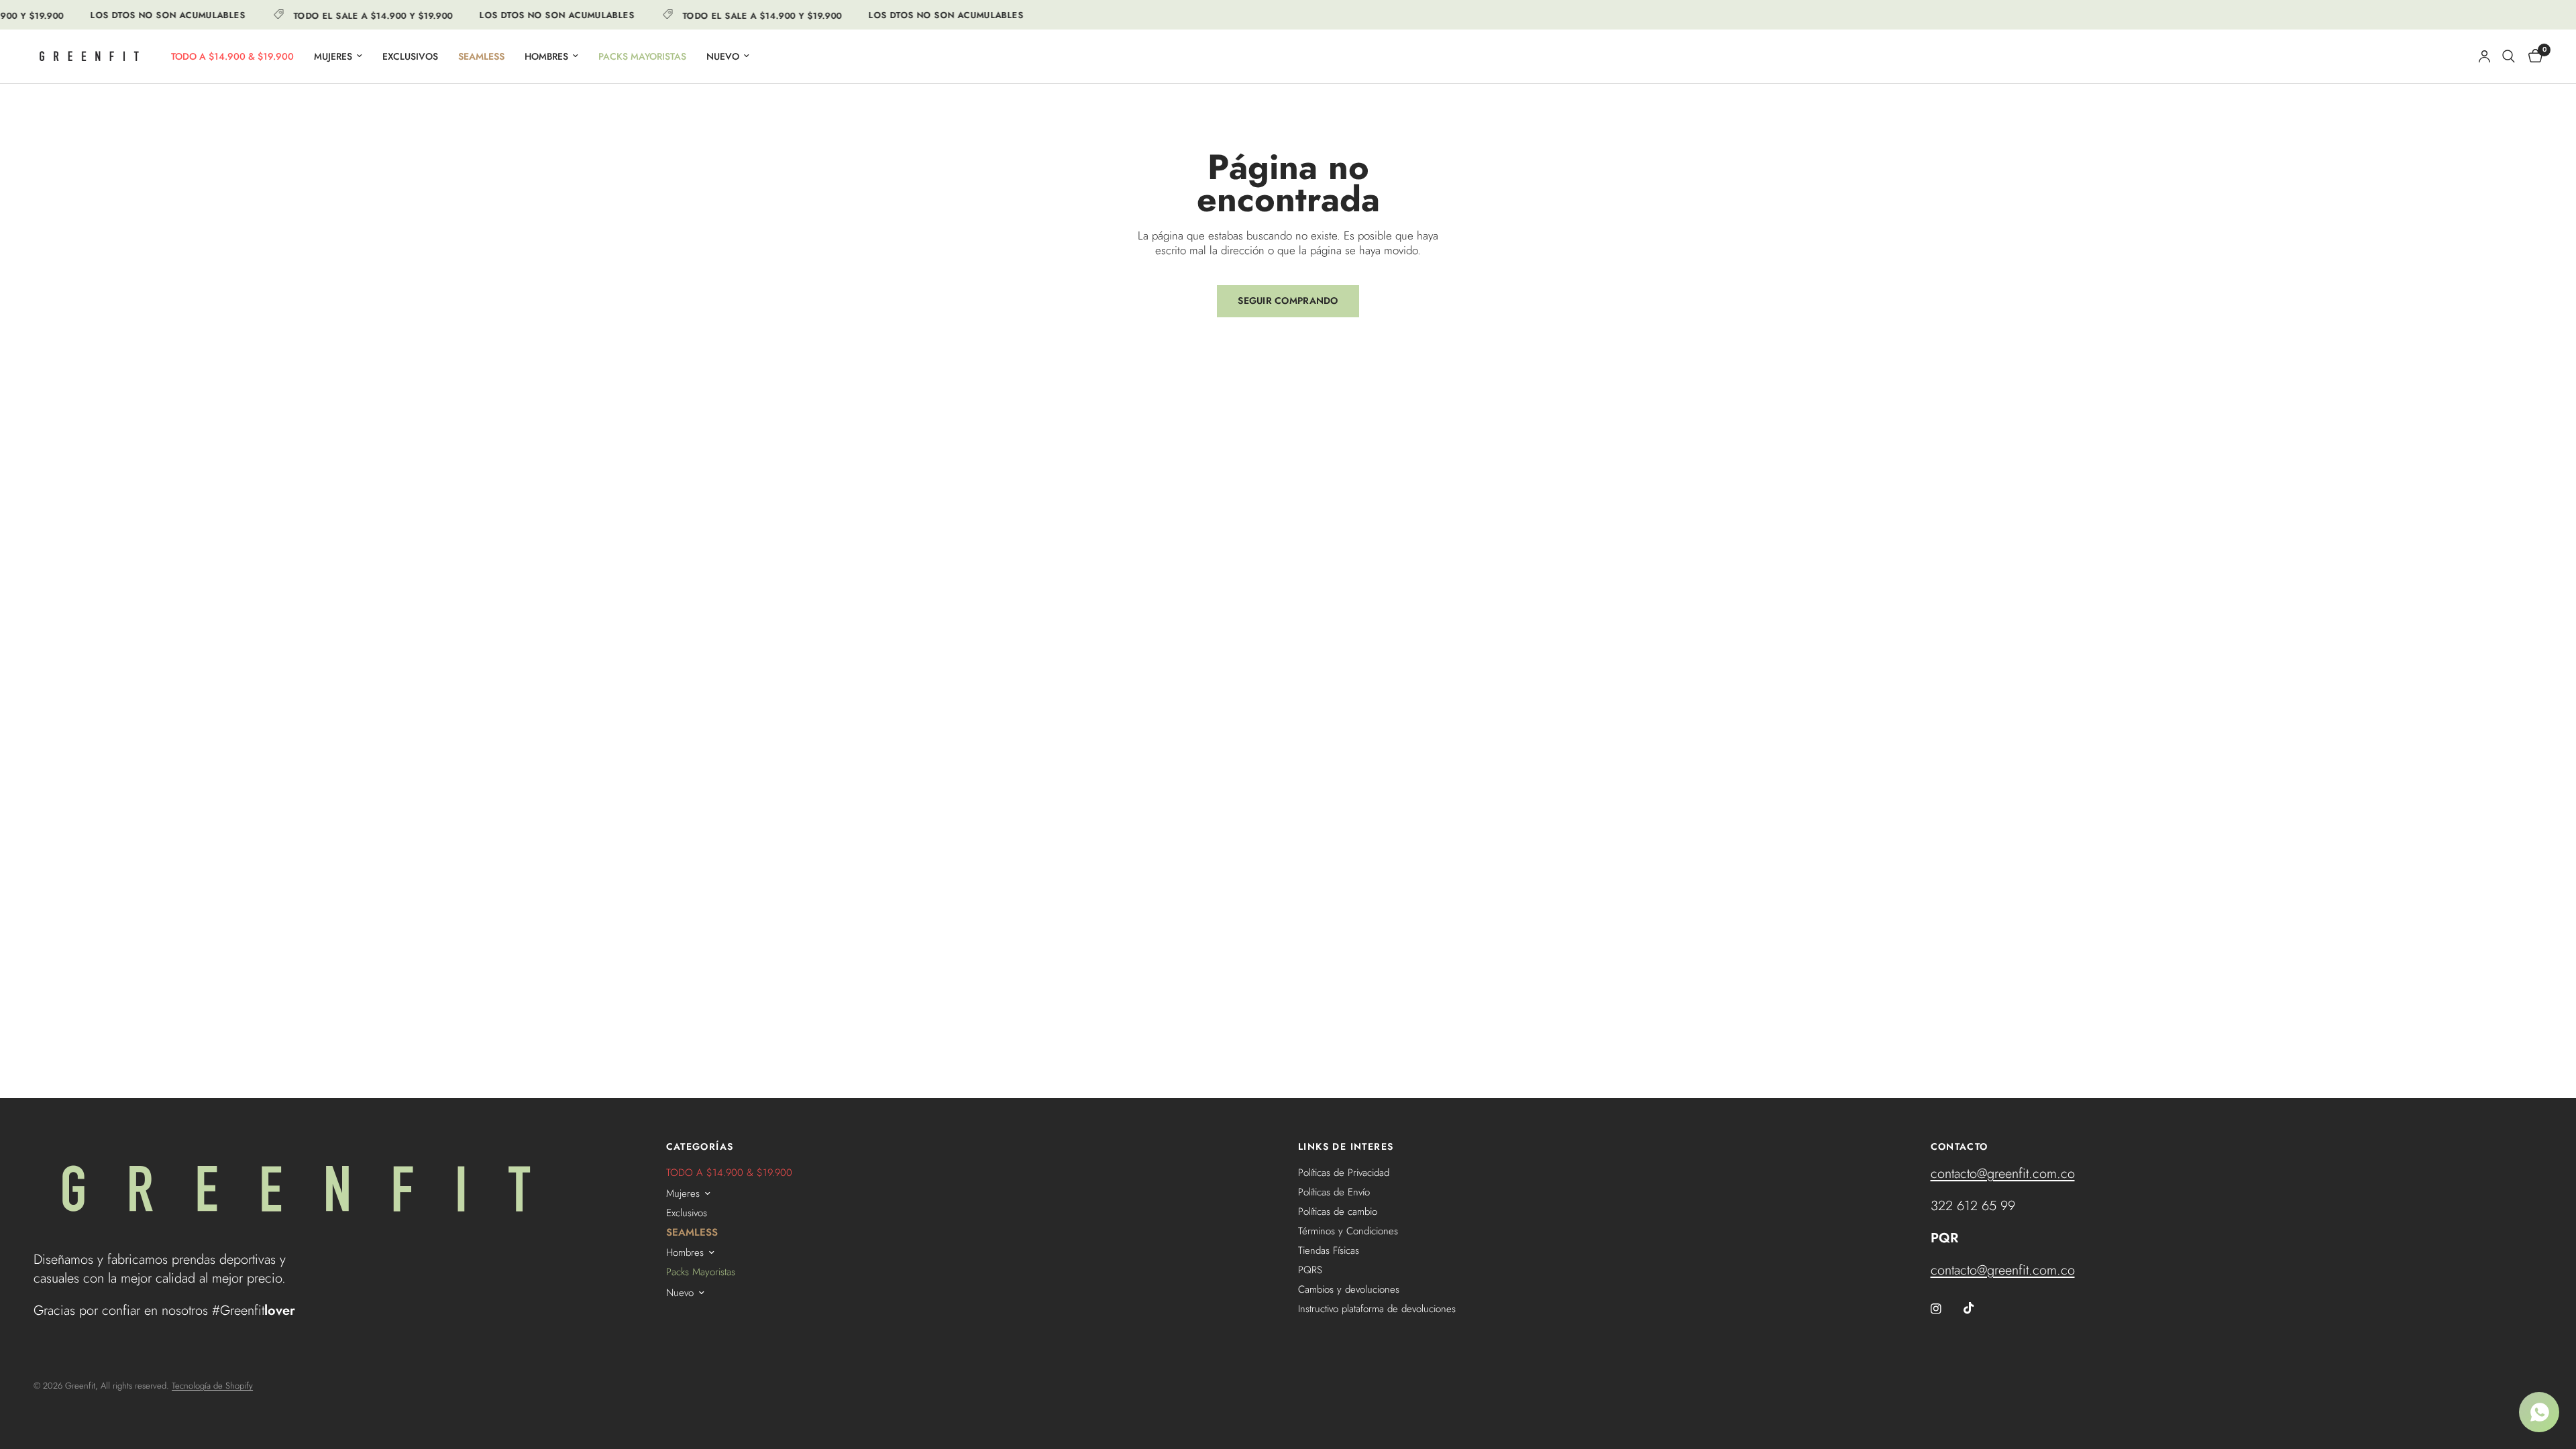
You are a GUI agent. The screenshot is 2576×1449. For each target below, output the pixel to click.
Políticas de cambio (1338, 1212)
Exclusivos (410, 56)
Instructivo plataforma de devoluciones (1377, 1309)
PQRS (1310, 1270)
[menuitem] (232, 56)
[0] (2532, 56)
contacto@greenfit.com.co (2003, 1174)
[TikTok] (1978, 1308)
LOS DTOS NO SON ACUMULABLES (151, 15)
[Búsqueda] (2509, 56)
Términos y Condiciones (1348, 1231)
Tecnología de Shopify (212, 1386)
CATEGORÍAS (700, 1146)
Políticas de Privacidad (1344, 1173)
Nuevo (723, 56)
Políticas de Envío (1334, 1192)
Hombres (546, 56)
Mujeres (333, 56)
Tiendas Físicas (1329, 1250)
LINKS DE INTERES (1346, 1146)
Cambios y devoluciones (1349, 1289)
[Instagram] (1945, 1309)
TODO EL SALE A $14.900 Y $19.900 (357, 15)
